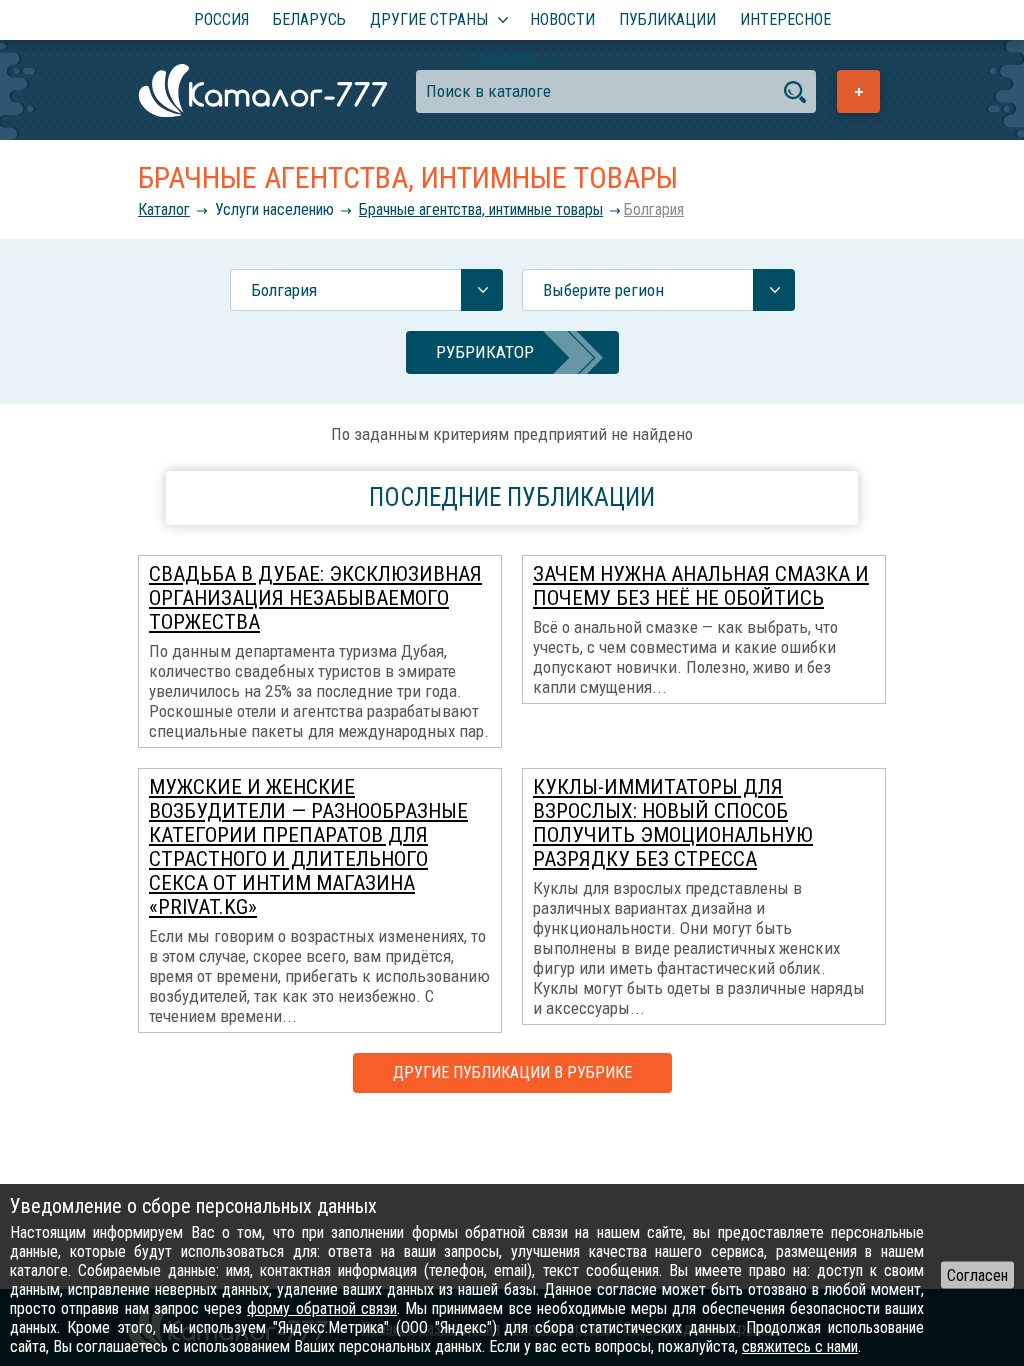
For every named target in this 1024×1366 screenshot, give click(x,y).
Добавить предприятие (858, 91)
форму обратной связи (322, 1308)
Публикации (667, 19)
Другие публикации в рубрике (512, 1072)
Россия (221, 19)
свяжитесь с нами (800, 1346)
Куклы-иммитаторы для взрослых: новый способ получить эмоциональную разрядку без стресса (673, 823)
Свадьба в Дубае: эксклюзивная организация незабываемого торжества (315, 598)
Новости (562, 19)
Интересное (785, 19)
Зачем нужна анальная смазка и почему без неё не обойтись (701, 586)
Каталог (164, 209)
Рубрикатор (485, 352)
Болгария (654, 209)
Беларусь (309, 19)
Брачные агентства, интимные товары (481, 209)
